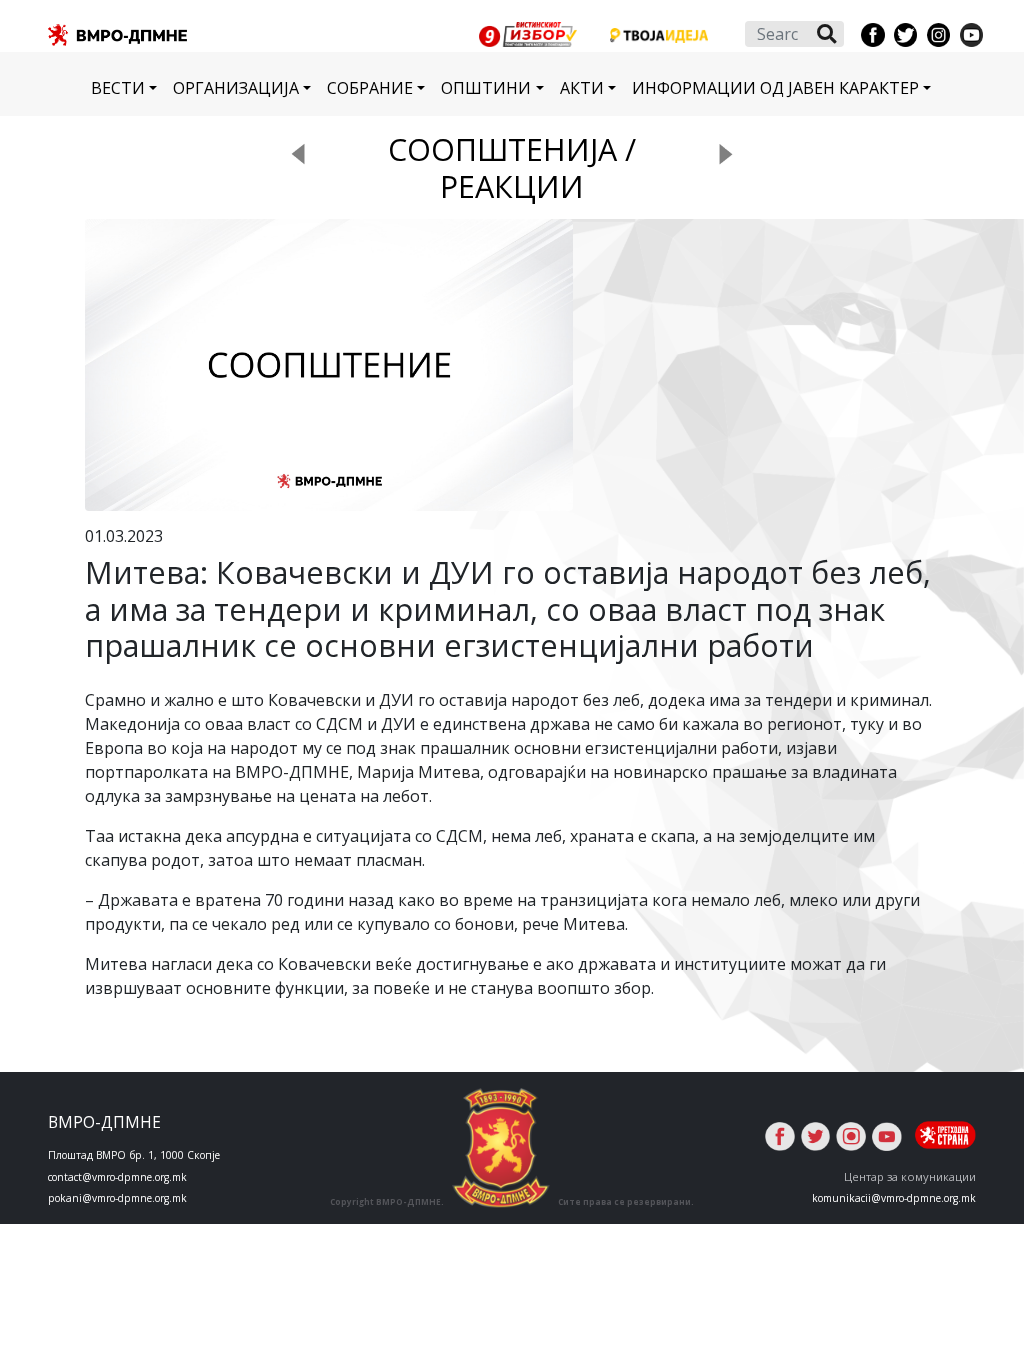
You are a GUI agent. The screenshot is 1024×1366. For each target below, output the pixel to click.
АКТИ (582, 88)
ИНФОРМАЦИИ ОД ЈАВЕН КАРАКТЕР (775, 88)
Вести (118, 88)
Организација (236, 88)
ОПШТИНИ (486, 88)
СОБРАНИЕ (370, 88)
